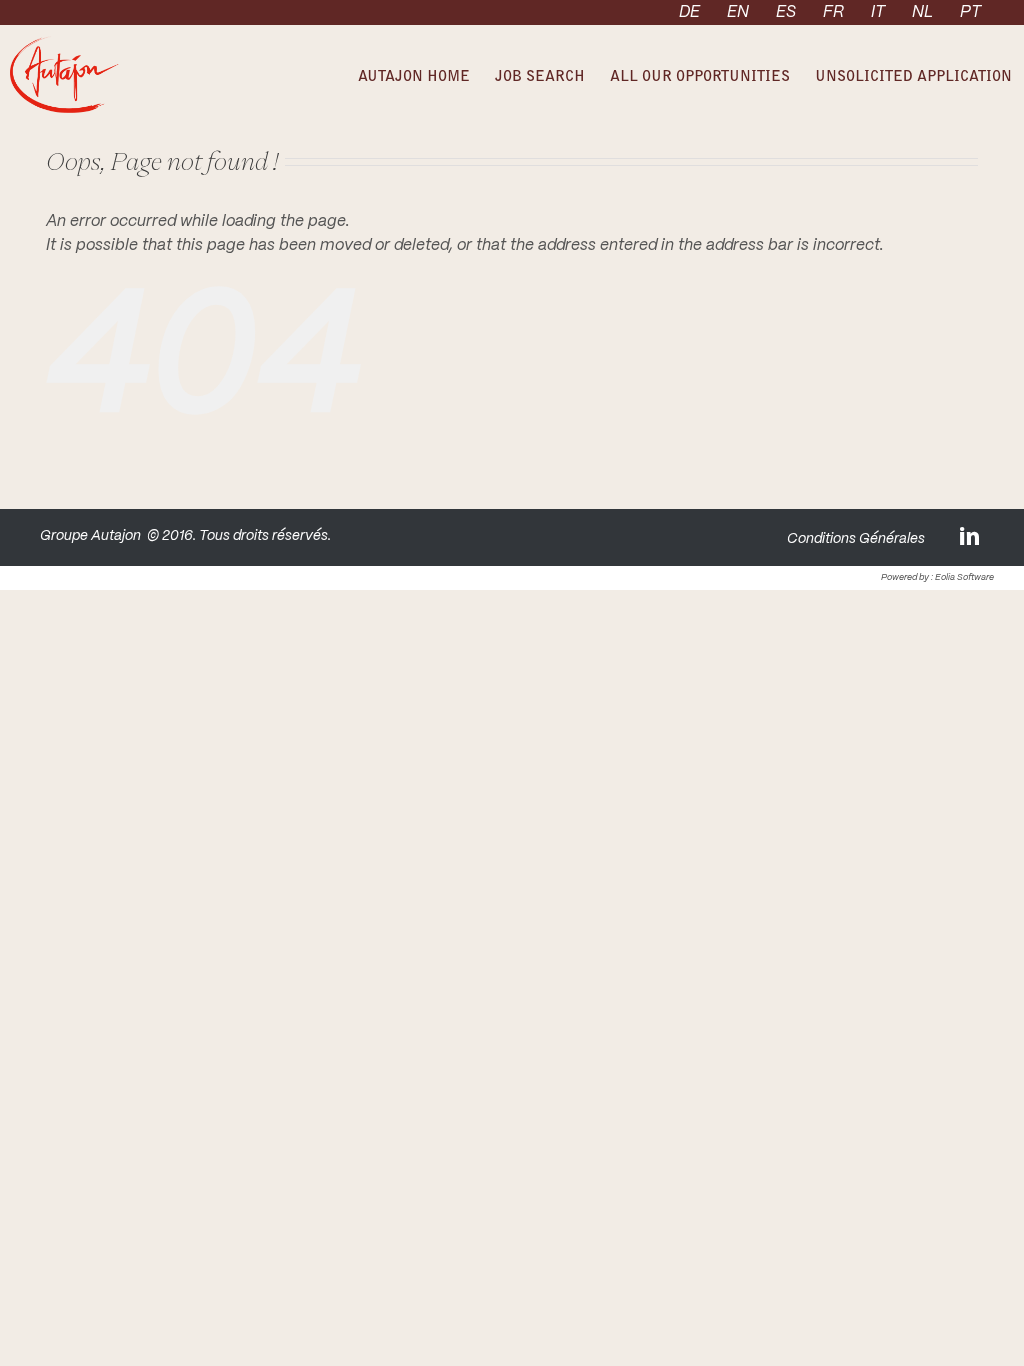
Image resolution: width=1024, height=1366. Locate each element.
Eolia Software (964, 577)
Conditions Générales (856, 539)
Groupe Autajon (90, 536)
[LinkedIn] (971, 535)
